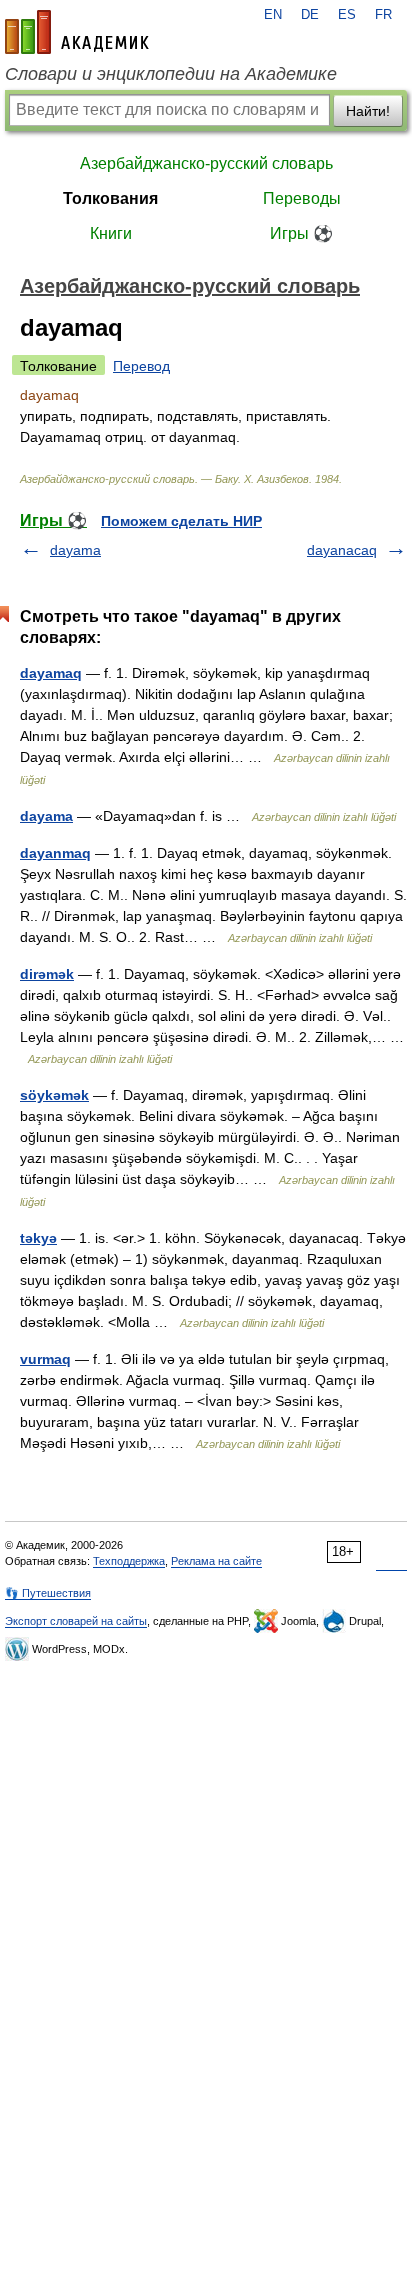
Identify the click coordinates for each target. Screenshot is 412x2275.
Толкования (110, 198)
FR (383, 15)
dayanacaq (342, 550)
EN (273, 15)
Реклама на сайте (216, 1561)
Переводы (302, 198)
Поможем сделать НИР (181, 521)
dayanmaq (55, 853)
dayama (75, 550)
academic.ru (77, 32)
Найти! (368, 111)
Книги (111, 233)
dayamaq (51, 673)
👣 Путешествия (48, 1593)
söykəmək (54, 1095)
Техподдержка (129, 1561)
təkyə (38, 1238)
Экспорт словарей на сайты (76, 1621)
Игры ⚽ (301, 233)
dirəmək (47, 974)
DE (310, 15)
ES (347, 15)
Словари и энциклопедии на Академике (171, 74)
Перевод (141, 366)
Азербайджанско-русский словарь (206, 163)
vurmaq (45, 1359)
